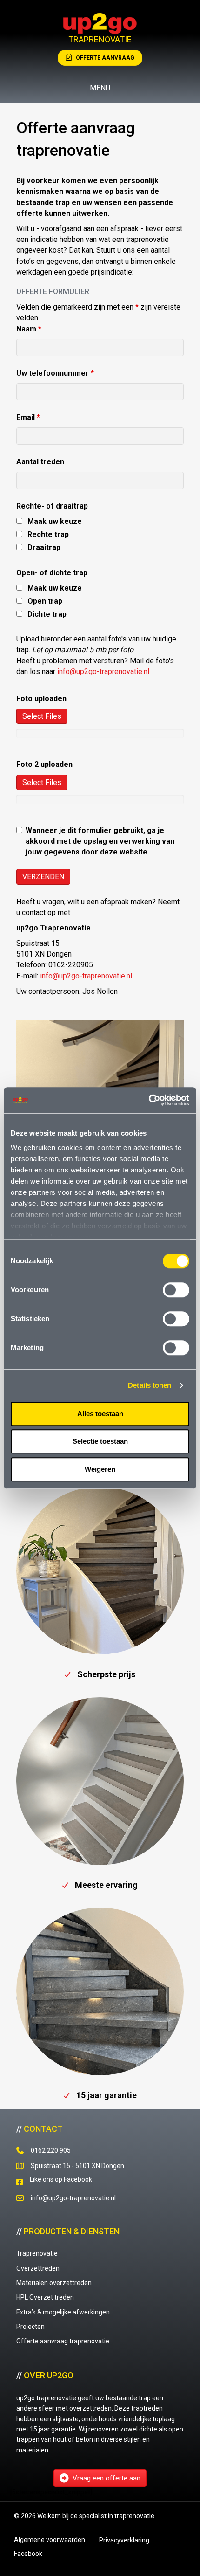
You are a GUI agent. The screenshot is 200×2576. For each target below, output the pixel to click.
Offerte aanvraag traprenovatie (63, 2341)
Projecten (30, 2327)
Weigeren (100, 1469)
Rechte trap (48, 534)
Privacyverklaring (124, 2540)
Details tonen (150, 1385)
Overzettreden (38, 2268)
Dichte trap (47, 614)
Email (28, 417)
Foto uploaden (41, 699)
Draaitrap (44, 548)
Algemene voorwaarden (50, 2540)
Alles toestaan (100, 1414)
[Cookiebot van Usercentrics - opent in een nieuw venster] (149, 1100)
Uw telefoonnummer (55, 373)
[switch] (176, 1290)
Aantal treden (40, 462)
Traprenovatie (37, 2253)
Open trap (45, 601)
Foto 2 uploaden (44, 764)
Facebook (28, 2554)
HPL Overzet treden (45, 2297)
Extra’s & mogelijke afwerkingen (63, 2312)
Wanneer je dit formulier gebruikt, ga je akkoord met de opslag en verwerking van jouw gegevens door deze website (100, 841)
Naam (29, 329)
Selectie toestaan (100, 1441)
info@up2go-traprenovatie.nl (103, 672)
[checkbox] (19, 521)
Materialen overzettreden (54, 2283)
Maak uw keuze (55, 521)
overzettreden (90, 2408)
